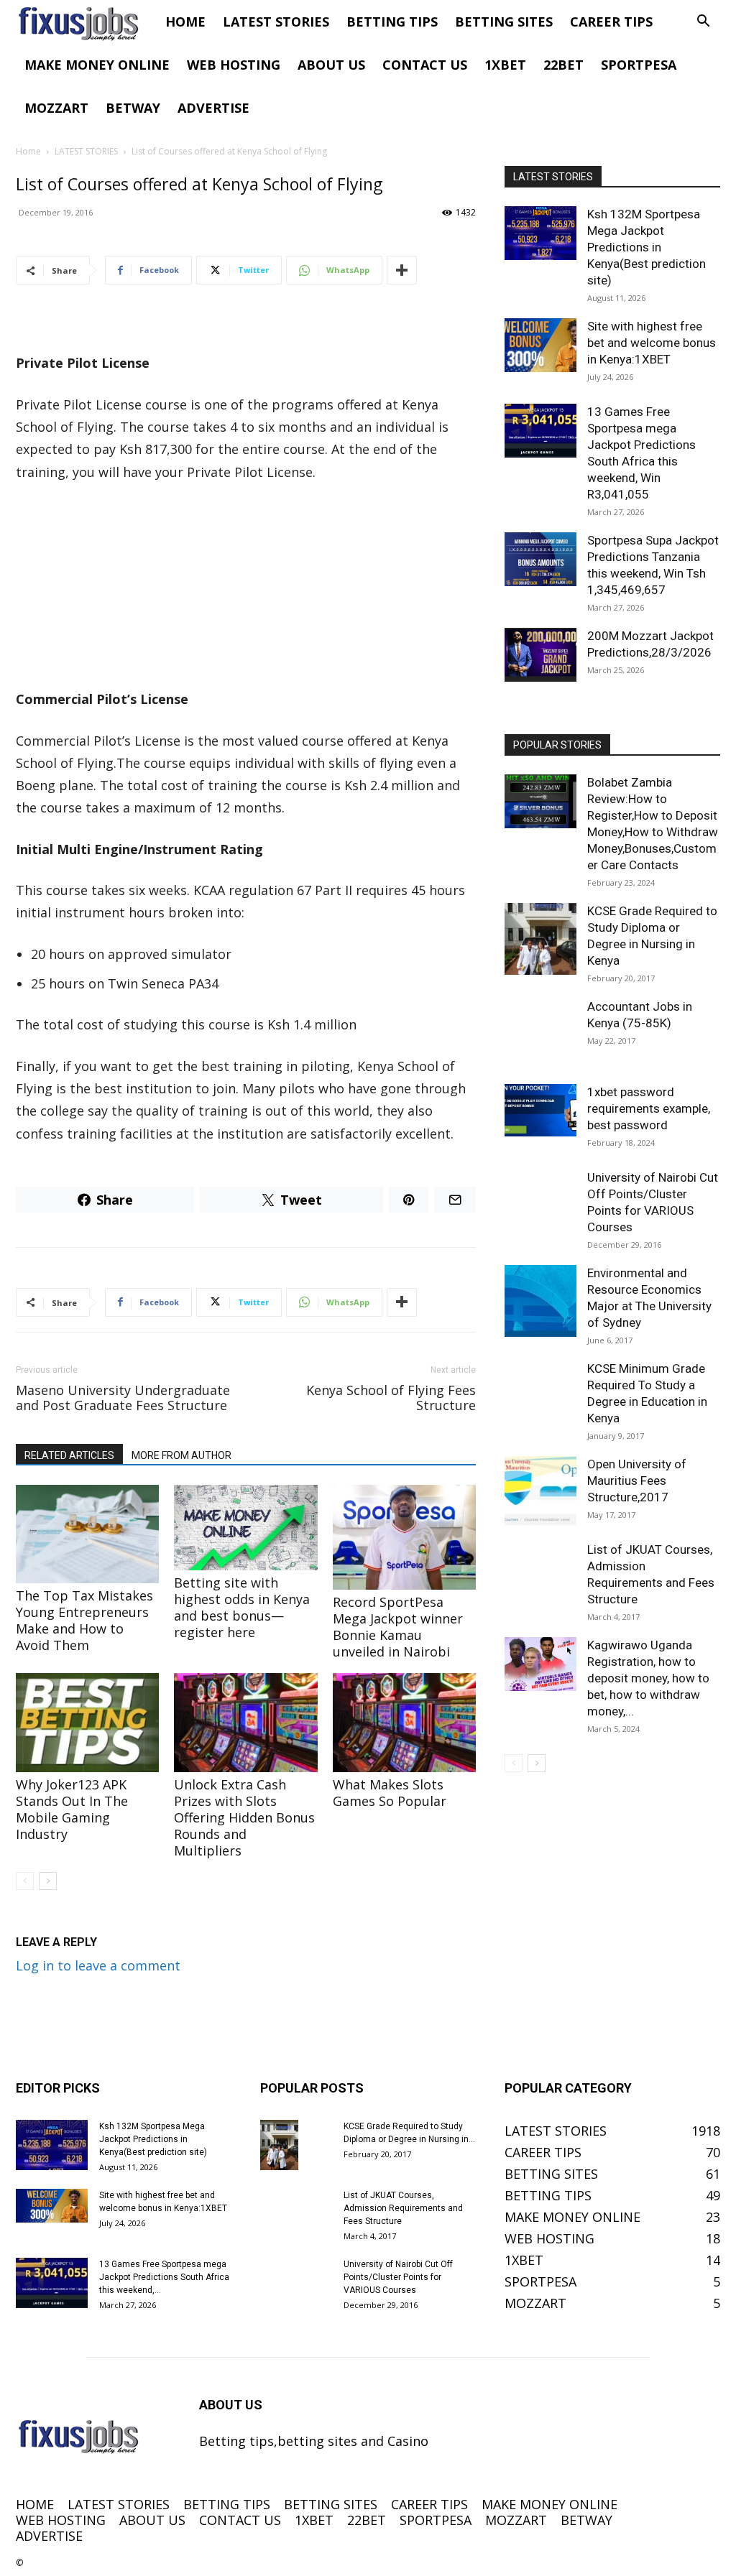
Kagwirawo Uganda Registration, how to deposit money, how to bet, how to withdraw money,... (648, 1678)
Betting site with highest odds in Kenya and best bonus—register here (242, 1607)
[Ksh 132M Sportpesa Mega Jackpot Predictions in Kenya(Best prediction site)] (540, 233)
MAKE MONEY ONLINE (97, 65)
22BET (563, 65)
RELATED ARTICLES (69, 1455)
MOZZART (56, 108)
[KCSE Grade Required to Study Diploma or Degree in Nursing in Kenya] (540, 939)
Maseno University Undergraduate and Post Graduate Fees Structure (123, 1398)
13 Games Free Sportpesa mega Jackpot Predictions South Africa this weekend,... (164, 2277)
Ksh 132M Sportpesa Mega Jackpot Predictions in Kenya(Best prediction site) (647, 247)
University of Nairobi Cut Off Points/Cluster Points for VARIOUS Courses (398, 2277)
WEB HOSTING (234, 65)
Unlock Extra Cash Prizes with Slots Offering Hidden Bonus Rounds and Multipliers (244, 1817)
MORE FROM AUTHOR (181, 1455)
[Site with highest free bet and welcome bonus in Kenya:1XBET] (540, 345)
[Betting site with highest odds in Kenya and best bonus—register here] (245, 1528)
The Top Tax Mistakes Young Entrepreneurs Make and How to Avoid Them (84, 1620)
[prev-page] (25, 1881)
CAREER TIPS (611, 22)
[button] (703, 22)
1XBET (505, 65)
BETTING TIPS (392, 22)
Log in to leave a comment (98, 1965)
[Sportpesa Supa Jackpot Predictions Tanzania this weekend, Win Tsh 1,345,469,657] (540, 559)
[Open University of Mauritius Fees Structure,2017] (540, 1492)
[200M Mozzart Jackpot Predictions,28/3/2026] (540, 655)
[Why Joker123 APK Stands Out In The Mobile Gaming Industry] (87, 1722)
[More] (402, 270)
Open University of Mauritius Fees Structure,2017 (637, 1481)
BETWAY (133, 108)
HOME (185, 22)
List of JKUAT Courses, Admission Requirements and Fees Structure (403, 2208)
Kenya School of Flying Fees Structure (391, 1398)
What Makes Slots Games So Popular (390, 1793)
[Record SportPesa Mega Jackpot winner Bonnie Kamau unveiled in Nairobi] (404, 1538)
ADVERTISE (213, 108)
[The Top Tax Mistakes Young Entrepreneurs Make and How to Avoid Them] (87, 1534)
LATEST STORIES (276, 22)
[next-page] (48, 1881)
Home (28, 151)
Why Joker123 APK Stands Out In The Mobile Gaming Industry (72, 1809)
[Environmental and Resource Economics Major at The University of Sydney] (540, 1301)
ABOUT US (331, 65)
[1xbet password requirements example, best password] (540, 1110)
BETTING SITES (504, 22)
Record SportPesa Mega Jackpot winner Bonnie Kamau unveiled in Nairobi (398, 1627)
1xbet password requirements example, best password (649, 1108)
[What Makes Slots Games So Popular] (404, 1722)
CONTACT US (425, 65)
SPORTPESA (639, 65)
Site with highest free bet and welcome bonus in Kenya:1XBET (652, 343)
